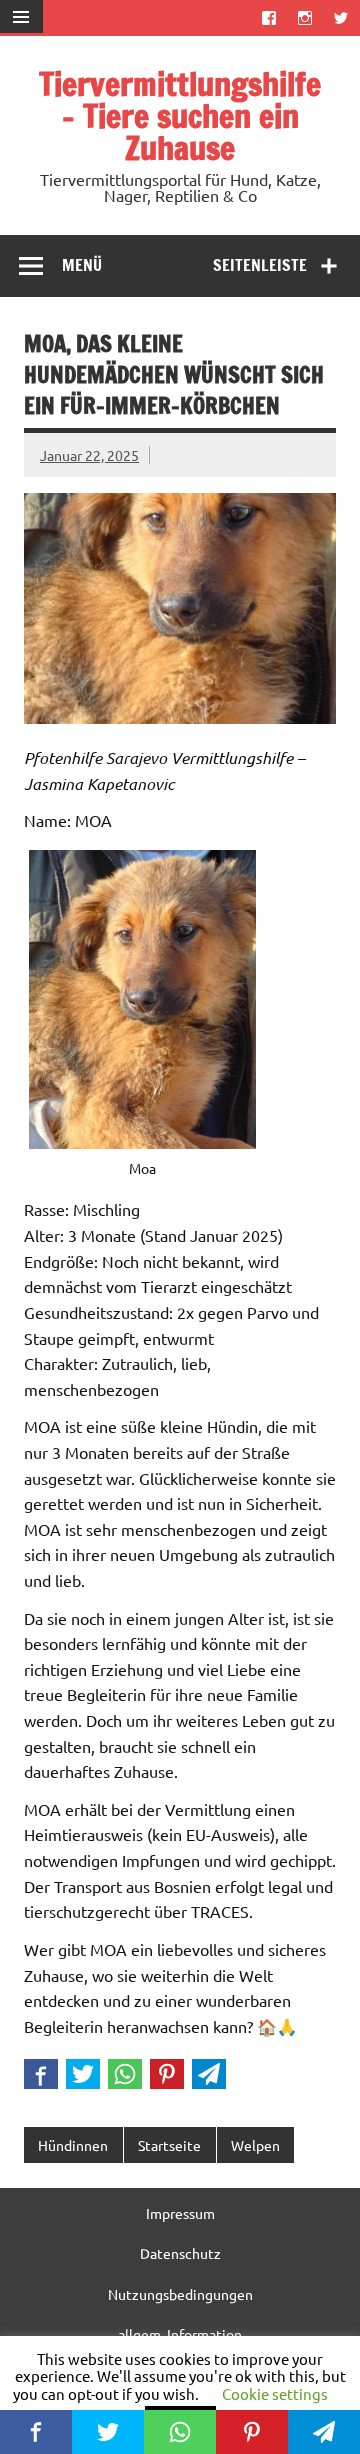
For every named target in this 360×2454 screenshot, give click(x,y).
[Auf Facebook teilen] (41, 2074)
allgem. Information (180, 2334)
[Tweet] (83, 2074)
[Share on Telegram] (209, 2074)
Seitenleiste (260, 265)
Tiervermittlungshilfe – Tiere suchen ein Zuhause (180, 116)
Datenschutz (180, 2253)
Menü (82, 265)
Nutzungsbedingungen (180, 2294)
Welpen (255, 2145)
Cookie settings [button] (275, 2393)
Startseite (169, 2145)
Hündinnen (73, 2145)
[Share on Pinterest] (167, 2074)
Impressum (180, 2213)
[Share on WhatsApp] (125, 2074)
